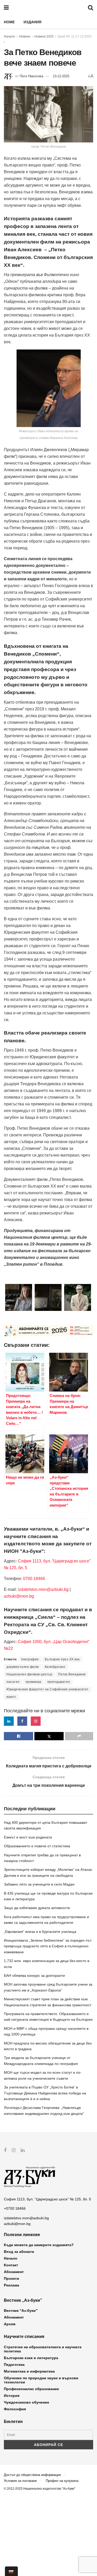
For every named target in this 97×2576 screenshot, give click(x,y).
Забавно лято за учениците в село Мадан (39, 1884)
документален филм (23, 1667)
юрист (11, 1697)
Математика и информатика (29, 2371)
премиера (33, 1682)
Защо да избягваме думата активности (37, 1908)
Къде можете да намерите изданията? (39, 2245)
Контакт (11, 2265)
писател (13, 1682)
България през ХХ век (62, 1659)
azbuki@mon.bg (19, 1596)
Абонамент (14, 2272)
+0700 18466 (15, 2208)
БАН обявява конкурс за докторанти (34, 1975)
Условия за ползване (20, 2481)
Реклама (12, 2285)
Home (9, 22)
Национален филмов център (29, 1674)
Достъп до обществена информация (32, 2475)
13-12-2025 (61, 76)
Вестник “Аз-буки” (21, 2311)
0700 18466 (34, 1579)
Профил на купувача (62, 2481)
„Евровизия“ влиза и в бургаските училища (40, 1932)
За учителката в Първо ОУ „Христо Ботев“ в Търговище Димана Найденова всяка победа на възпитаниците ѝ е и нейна (45, 2093)
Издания (32, 22)
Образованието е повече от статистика (37, 1846)
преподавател (59, 1682)
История (12, 2396)
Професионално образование (31, 2389)
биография (30, 1659)
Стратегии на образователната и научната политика (43, 2349)
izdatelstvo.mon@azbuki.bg (43, 1589)
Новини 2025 (44, 36)
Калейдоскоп (55, 1667)
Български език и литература (31, 2358)
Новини (25, 36)
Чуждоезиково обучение (27, 2402)
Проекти (12, 2278)
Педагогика (14, 2365)
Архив (10, 2324)
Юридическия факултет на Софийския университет (48, 1689)
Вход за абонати (19, 2252)
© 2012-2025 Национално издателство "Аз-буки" (40, 2489)
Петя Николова (31, 76)
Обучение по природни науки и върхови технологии (41, 2380)
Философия (15, 2409)
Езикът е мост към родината (28, 1837)
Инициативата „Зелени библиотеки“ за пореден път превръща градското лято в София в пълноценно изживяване (48, 1946)
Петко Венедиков (72, 1674)
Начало (9, 36)
